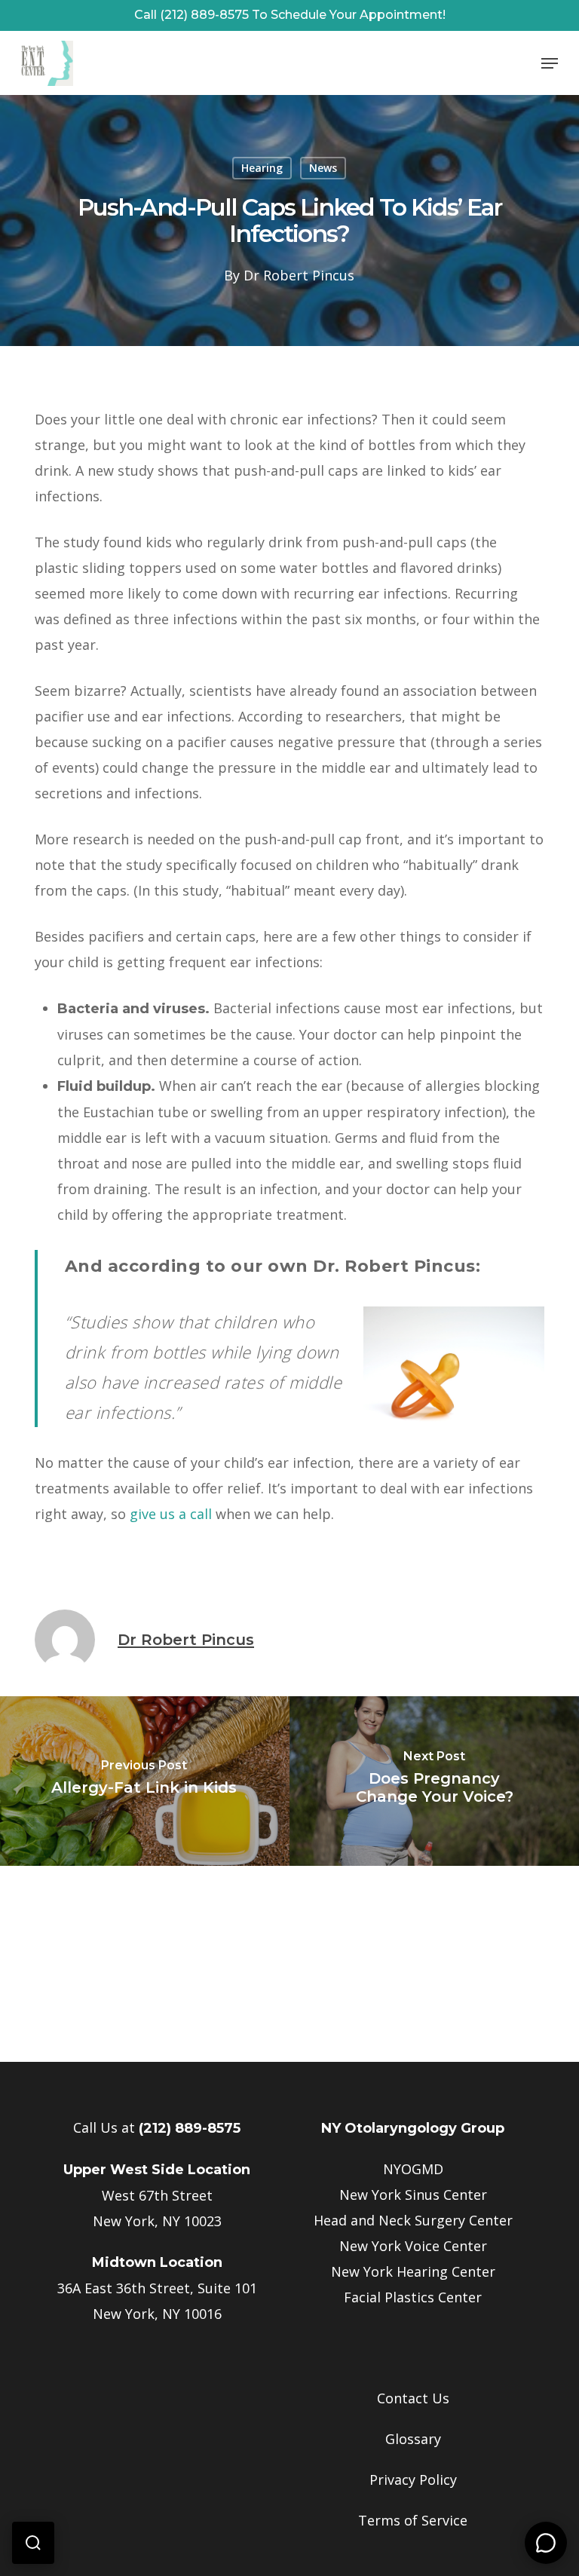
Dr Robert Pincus (299, 275)
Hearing (262, 168)
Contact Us (413, 2398)
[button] (550, 63)
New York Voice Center (413, 2246)
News (323, 168)
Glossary (413, 2439)
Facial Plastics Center (413, 2297)
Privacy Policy (413, 2480)
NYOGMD (413, 2169)
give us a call (171, 1514)
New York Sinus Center (413, 2195)
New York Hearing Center (413, 2271)
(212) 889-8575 (190, 2128)
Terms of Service (413, 2520)
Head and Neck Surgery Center (413, 2220)
